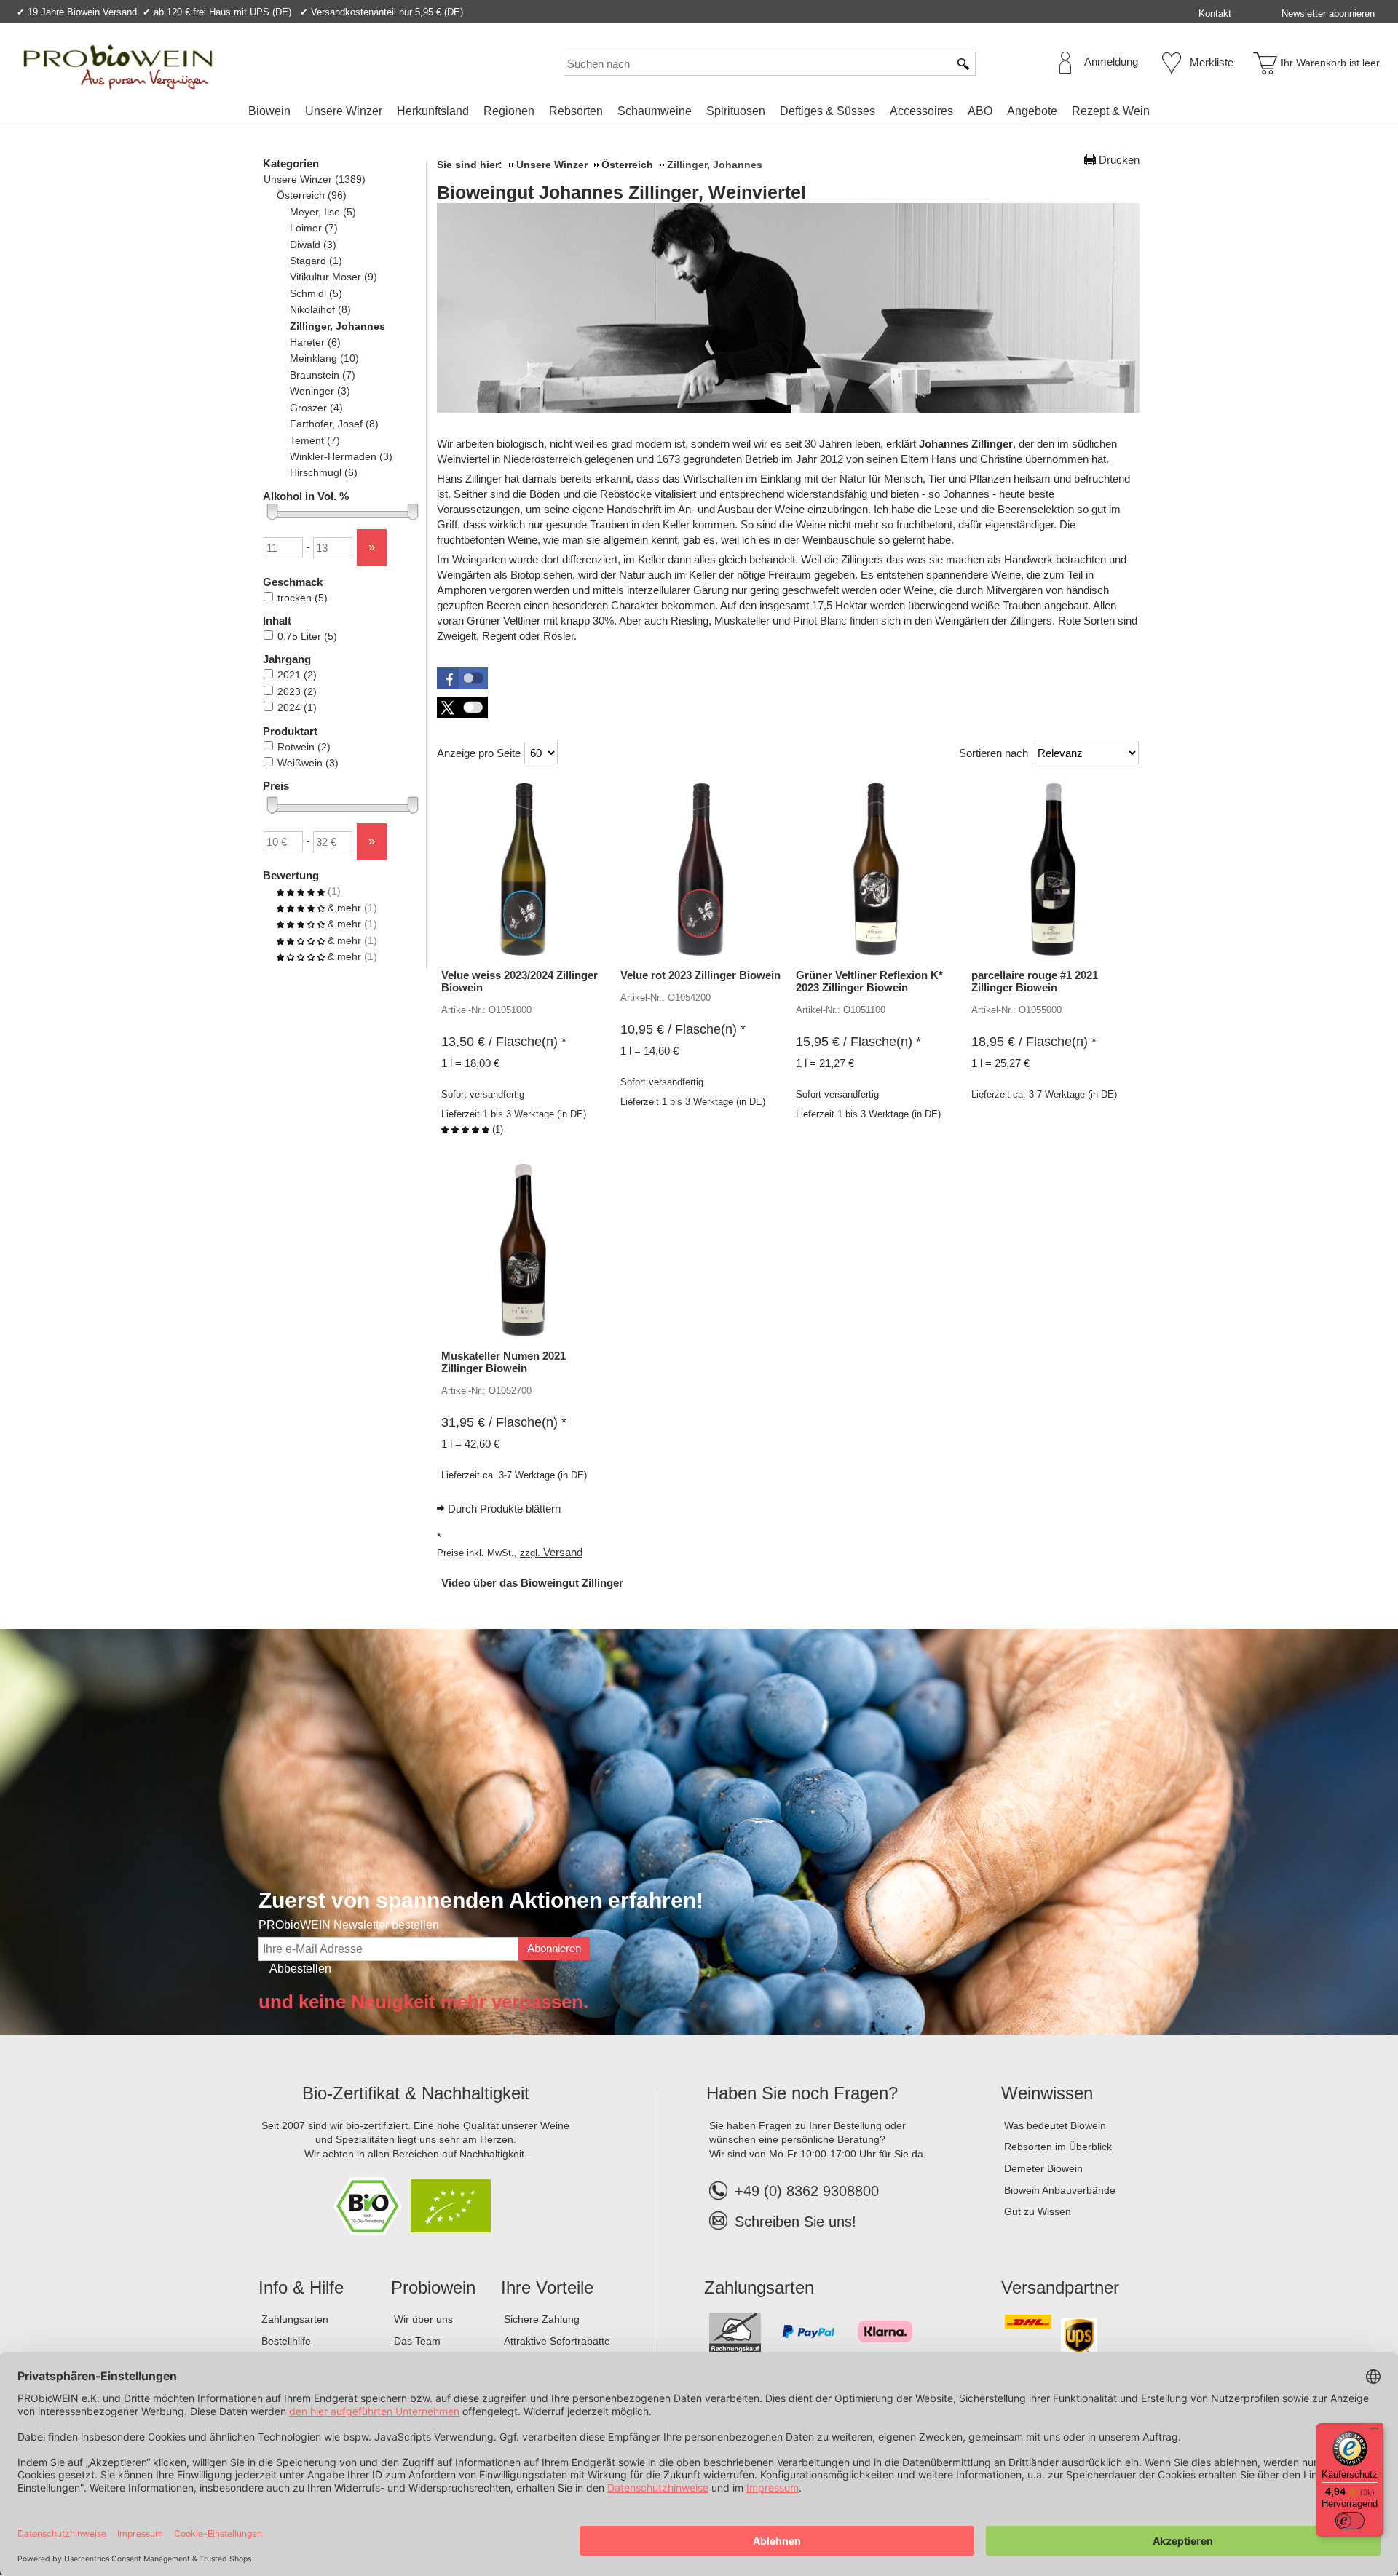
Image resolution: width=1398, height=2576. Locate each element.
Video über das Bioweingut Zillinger (532, 1583)
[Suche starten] (964, 64)
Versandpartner (1060, 2287)
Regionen (509, 111)
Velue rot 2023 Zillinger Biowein (700, 975)
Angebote (1032, 111)
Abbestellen (300, 1969)
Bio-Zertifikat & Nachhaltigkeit (416, 2093)
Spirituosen (736, 111)
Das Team (417, 2341)
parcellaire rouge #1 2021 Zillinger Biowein (1035, 981)
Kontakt (1215, 13)
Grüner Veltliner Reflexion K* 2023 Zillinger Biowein (869, 981)
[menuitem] (269, 111)
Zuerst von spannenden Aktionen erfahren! (481, 1900)
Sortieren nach (994, 753)
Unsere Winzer (344, 111)
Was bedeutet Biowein (1055, 2125)
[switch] (1350, 2521)
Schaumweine (655, 111)
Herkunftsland (433, 111)
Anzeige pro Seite (479, 753)
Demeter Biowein (1043, 2168)
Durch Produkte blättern (504, 1509)
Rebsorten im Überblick (1058, 2147)
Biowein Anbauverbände (1060, 2190)
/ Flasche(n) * (504, 1042)
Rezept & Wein (1111, 111)
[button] (462, 678)
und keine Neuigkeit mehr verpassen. (423, 2002)
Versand (563, 1552)
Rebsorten (576, 111)
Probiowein (433, 2287)
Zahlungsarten (295, 2319)
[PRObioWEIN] (118, 67)
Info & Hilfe (301, 2287)
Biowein (269, 111)
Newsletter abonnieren (1328, 13)
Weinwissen (1047, 2093)
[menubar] (699, 114)
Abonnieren (554, 1948)
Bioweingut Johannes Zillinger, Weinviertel (621, 192)
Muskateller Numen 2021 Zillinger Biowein (503, 1362)
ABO (980, 111)
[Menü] (1375, 2432)
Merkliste (1212, 62)
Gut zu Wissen (1038, 2211)
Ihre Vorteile (547, 2287)
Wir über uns (423, 2319)
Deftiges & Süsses (828, 111)
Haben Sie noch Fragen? (802, 2093)
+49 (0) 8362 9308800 (807, 2191)
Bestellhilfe (286, 2341)
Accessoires (921, 111)
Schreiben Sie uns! (795, 2222)
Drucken (1119, 160)
